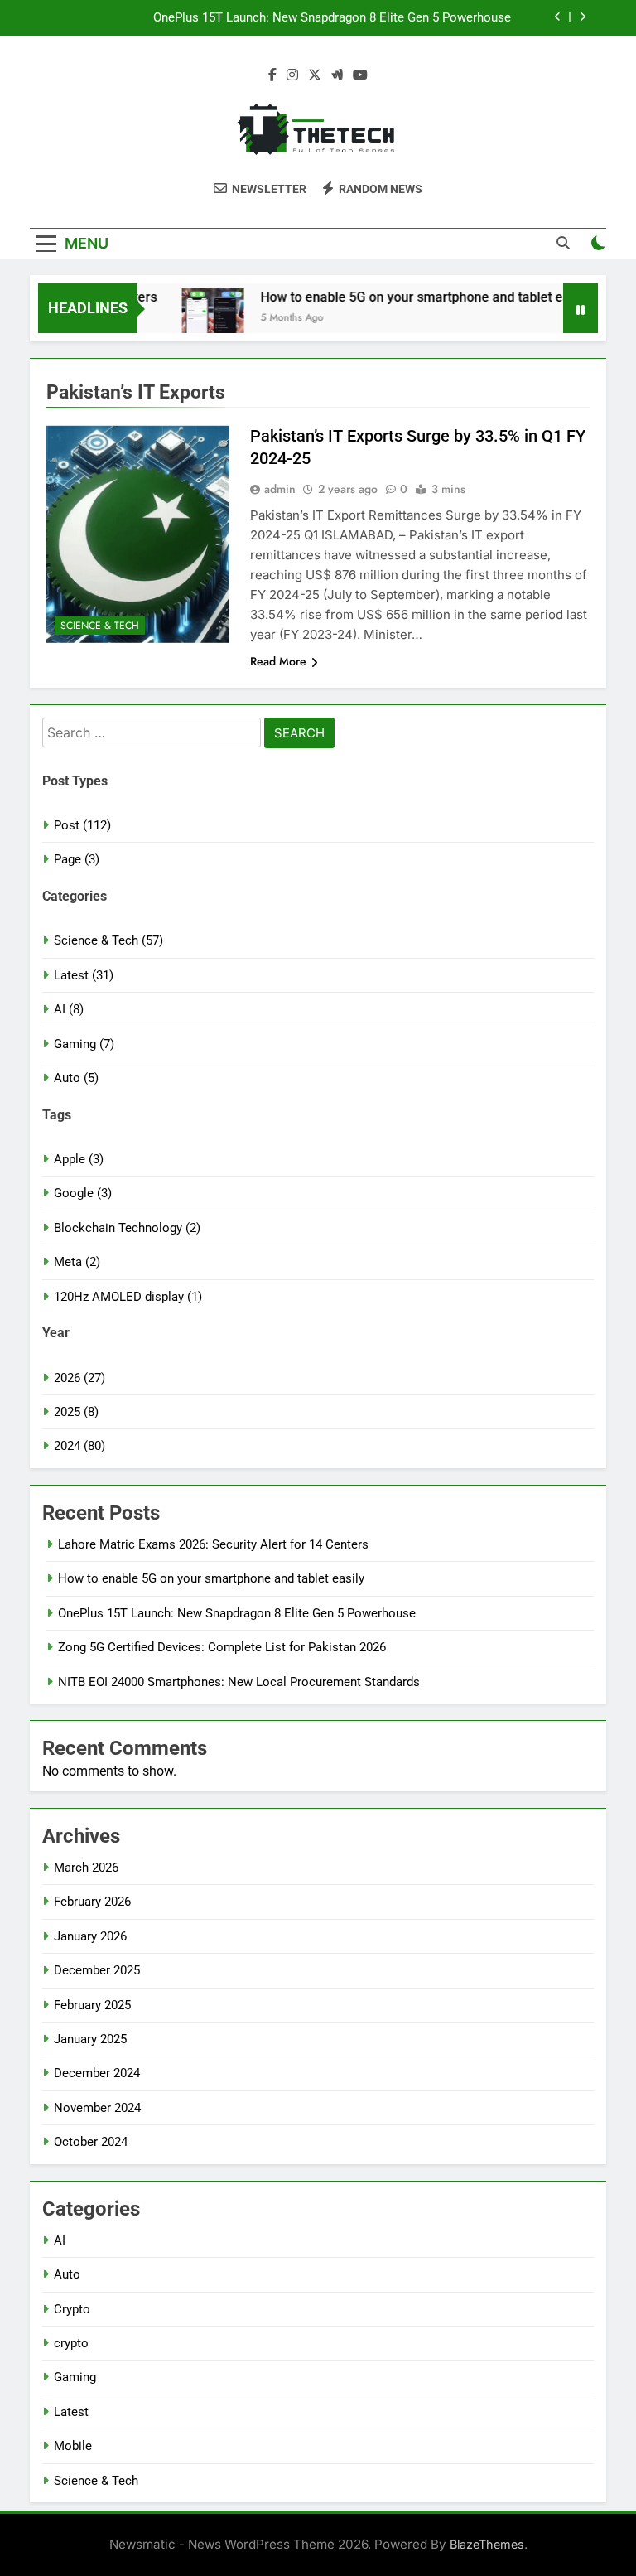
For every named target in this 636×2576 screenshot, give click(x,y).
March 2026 (86, 1868)
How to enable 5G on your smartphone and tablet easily (407, 297)
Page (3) (77, 859)
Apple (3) (79, 1159)
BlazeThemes (487, 2544)
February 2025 (92, 2005)
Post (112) (82, 825)
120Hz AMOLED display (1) (128, 1297)
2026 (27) (79, 1378)
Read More (278, 661)
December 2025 (97, 1970)
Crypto (72, 2309)
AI (60, 2240)
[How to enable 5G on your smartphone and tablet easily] (195, 319)
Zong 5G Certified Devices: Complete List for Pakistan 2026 (222, 1647)
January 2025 (90, 2039)
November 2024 (97, 2108)
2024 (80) (79, 1446)
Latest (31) (84, 975)
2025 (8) (76, 1412)
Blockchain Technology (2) (127, 1228)
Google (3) (83, 1193)
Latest (71, 2412)
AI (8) (69, 1009)
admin (280, 489)
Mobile (73, 2446)
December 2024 (97, 2073)
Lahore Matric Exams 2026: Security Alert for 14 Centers (213, 1544)
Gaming (75, 2377)
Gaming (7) (84, 1044)
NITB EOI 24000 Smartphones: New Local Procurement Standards (239, 1682)
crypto (71, 2343)
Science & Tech (100, 626)
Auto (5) (76, 1078)
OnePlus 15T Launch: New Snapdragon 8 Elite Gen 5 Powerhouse (332, 18)
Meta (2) (77, 1262)
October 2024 (91, 2142)
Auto (67, 2274)
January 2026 (90, 1936)
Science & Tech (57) (108, 940)
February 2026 (92, 1902)
